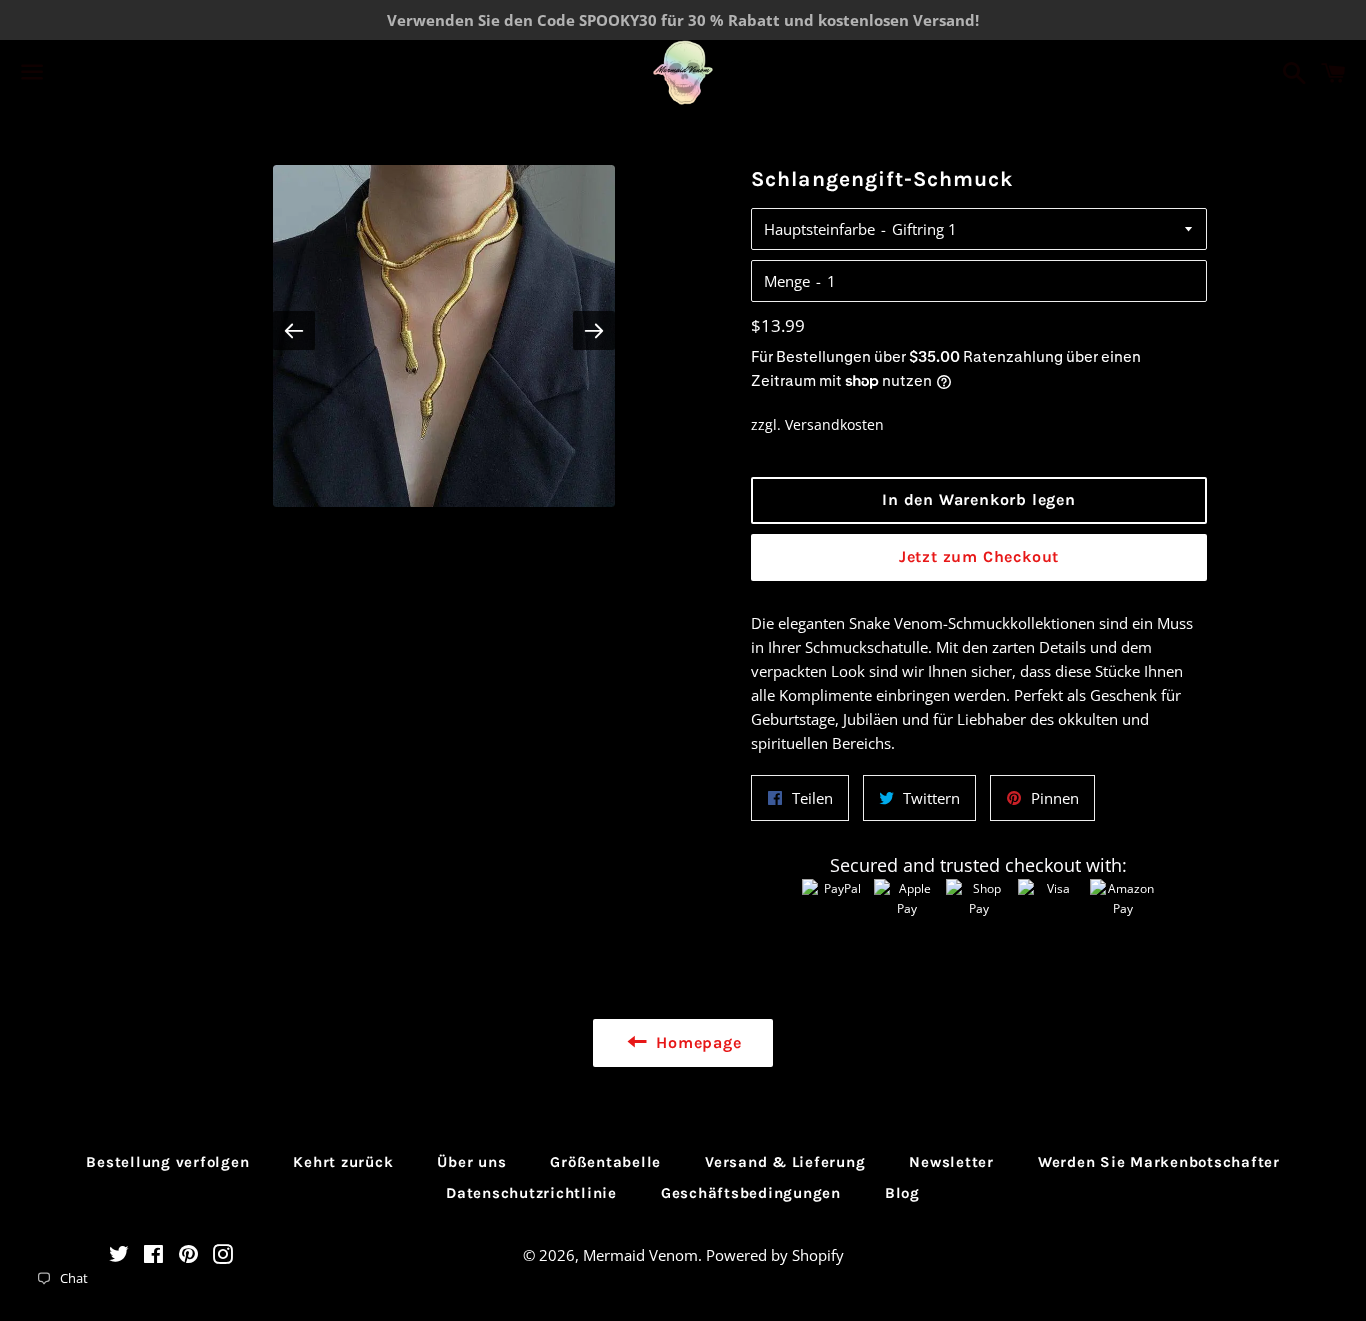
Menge (787, 281)
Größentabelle (605, 1162)
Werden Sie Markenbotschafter (1159, 1162)
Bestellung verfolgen (167, 1162)
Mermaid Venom (640, 1255)
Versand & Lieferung (785, 1162)
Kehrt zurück (343, 1162)
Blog (902, 1193)
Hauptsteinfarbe (819, 229)
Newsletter (951, 1162)
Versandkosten (834, 424)
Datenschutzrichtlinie (531, 1193)
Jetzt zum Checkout (979, 556)
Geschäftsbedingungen (751, 1193)
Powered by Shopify (775, 1255)
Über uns (471, 1162)
